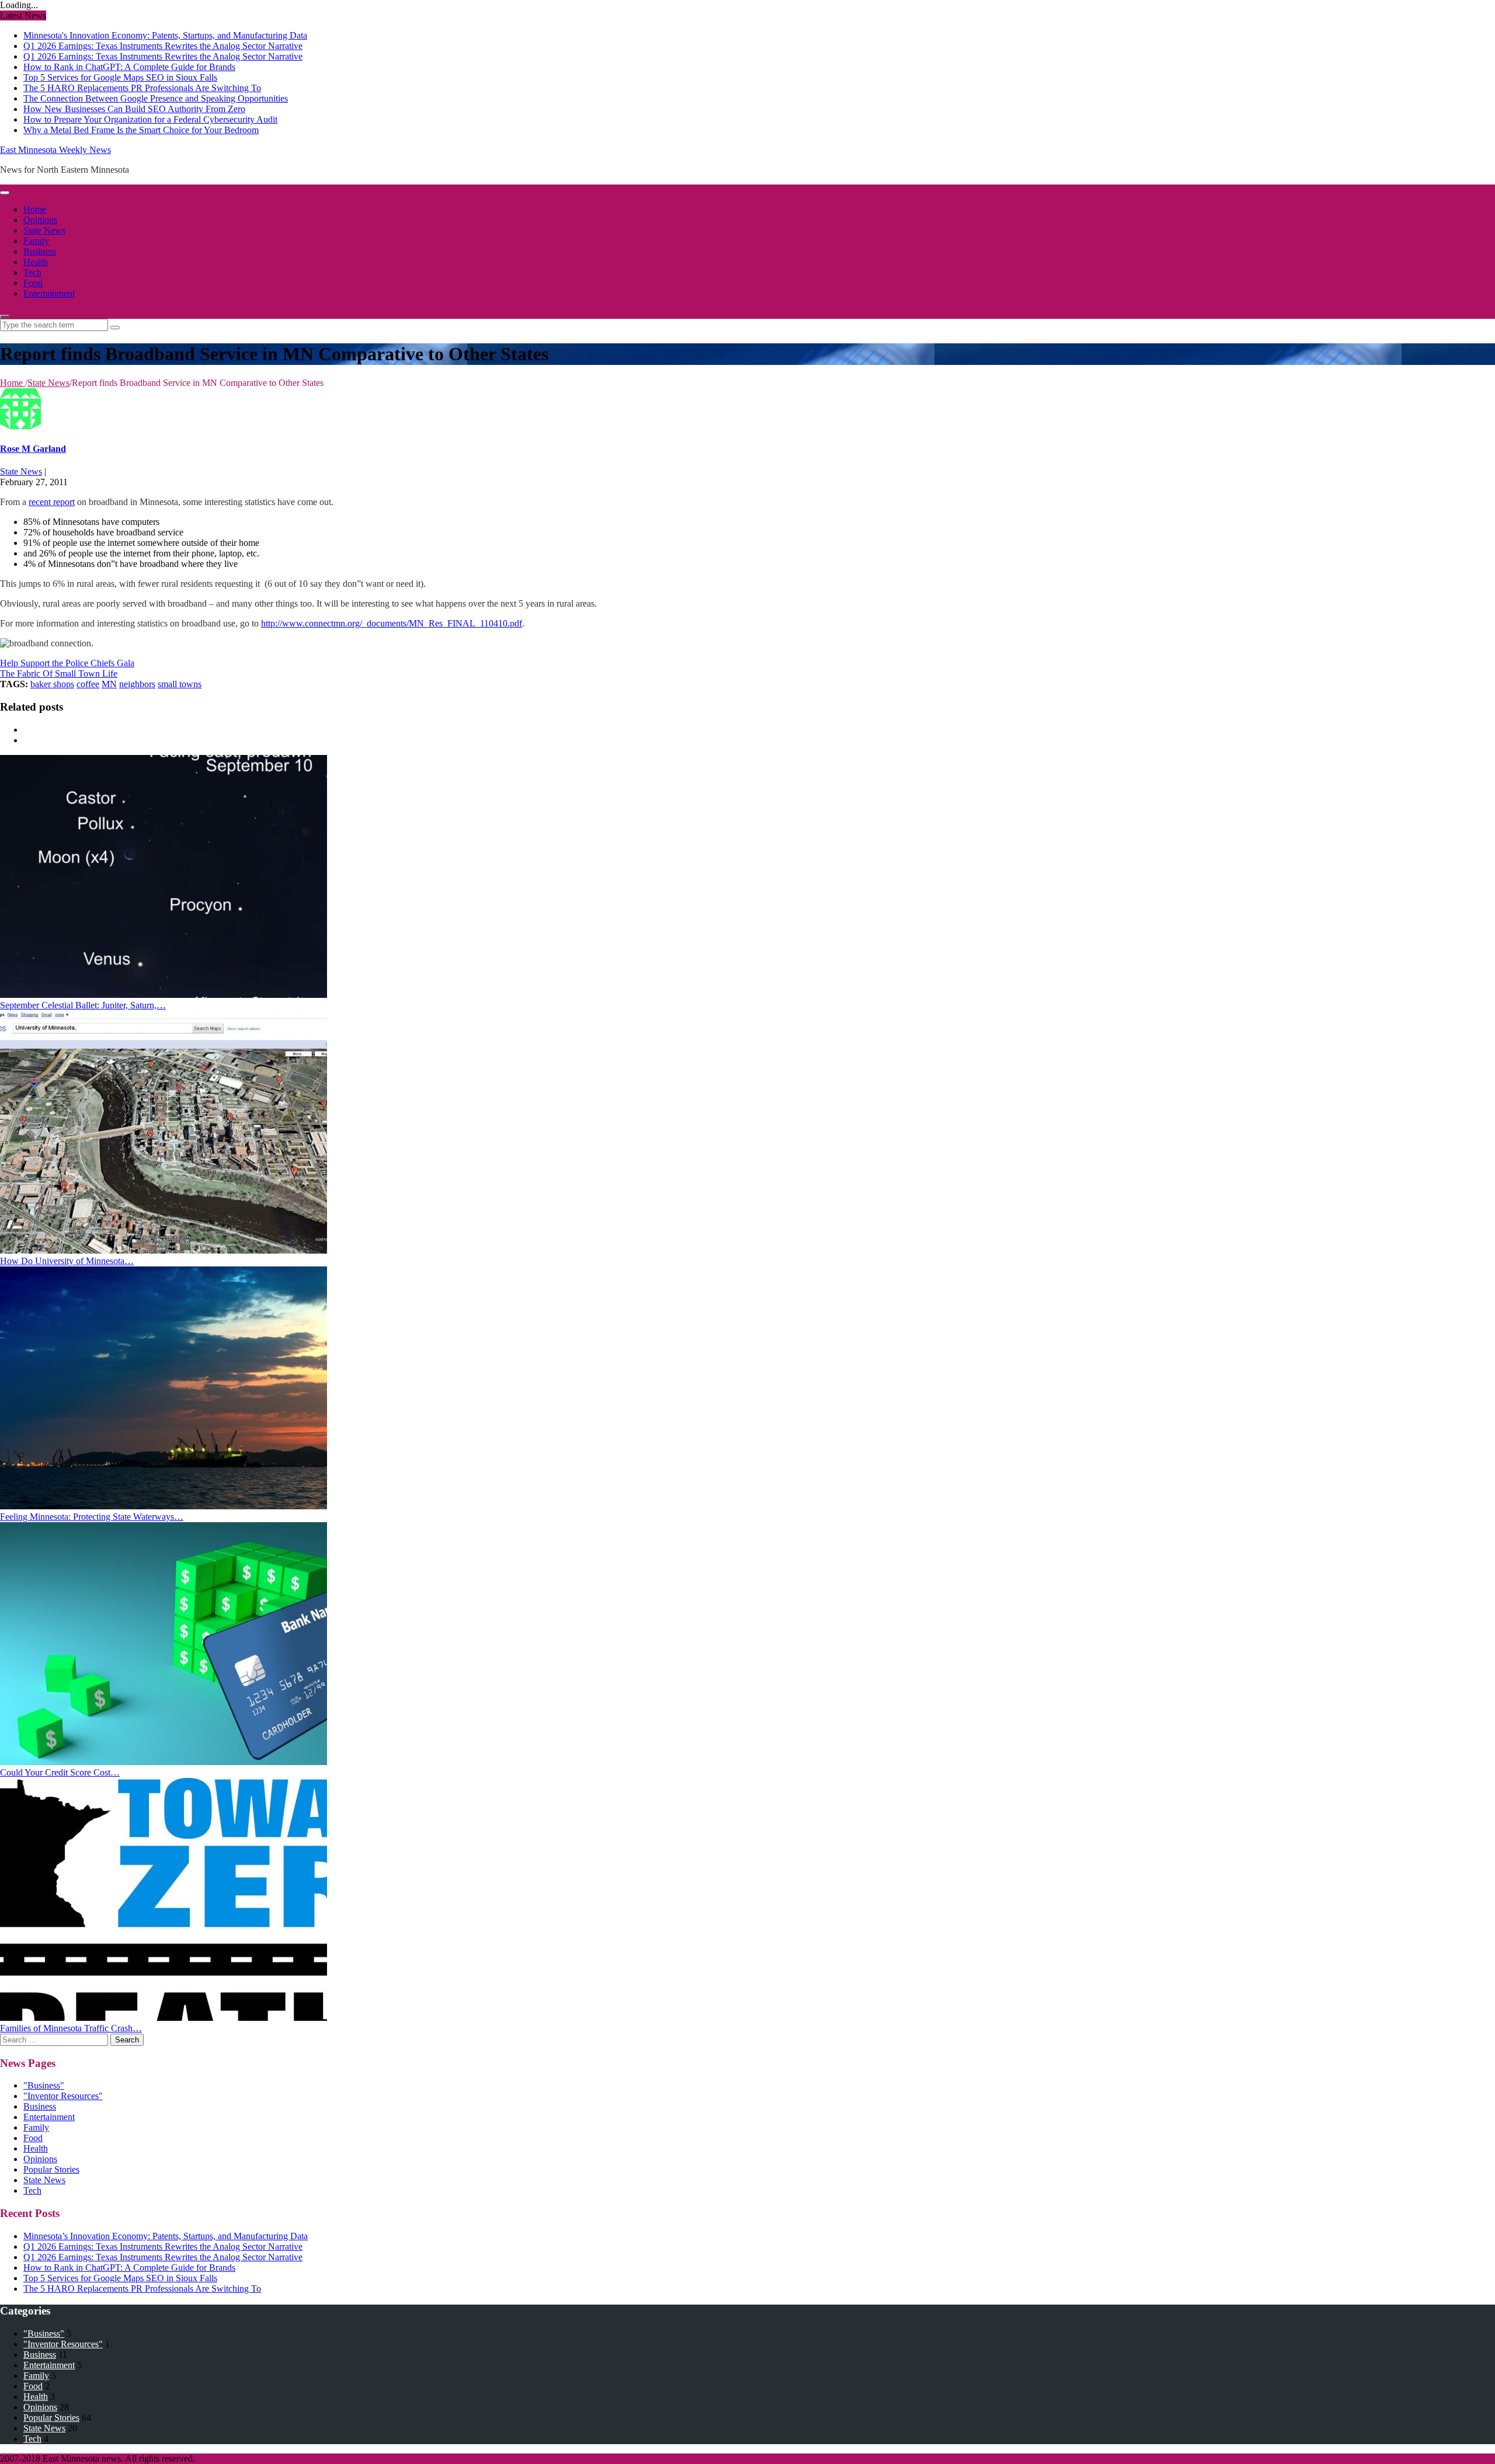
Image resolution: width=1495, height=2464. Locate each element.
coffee (88, 684)
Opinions (40, 220)
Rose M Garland (33, 449)
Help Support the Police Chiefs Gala (67, 663)
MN (109, 684)
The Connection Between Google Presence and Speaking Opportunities (156, 98)
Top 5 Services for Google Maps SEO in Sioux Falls (120, 77)
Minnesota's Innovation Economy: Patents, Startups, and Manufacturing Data (165, 35)
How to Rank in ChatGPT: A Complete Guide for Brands (129, 67)
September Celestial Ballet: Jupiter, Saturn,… (83, 1005)
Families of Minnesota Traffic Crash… (71, 2028)
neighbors (137, 684)
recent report (52, 502)
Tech (32, 272)
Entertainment (49, 293)
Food (33, 283)
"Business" (44, 2085)
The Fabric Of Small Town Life (59, 674)
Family (36, 241)
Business (40, 251)
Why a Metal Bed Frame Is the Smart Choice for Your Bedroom (141, 130)
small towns (180, 684)
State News (44, 230)
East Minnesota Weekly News (55, 150)
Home (35, 209)
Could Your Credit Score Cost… (60, 1772)
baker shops (52, 684)
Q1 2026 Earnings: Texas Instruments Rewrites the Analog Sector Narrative (163, 46)
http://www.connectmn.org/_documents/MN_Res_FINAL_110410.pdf (392, 623)
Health (36, 262)
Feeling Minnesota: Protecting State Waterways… (92, 1517)
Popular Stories (51, 2169)
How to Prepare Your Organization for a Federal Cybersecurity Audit (150, 119)
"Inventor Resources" (63, 2096)
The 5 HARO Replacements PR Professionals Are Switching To (142, 88)
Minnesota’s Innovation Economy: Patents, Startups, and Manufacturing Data (166, 2236)
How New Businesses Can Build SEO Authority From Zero (134, 109)
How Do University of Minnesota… (67, 1261)
